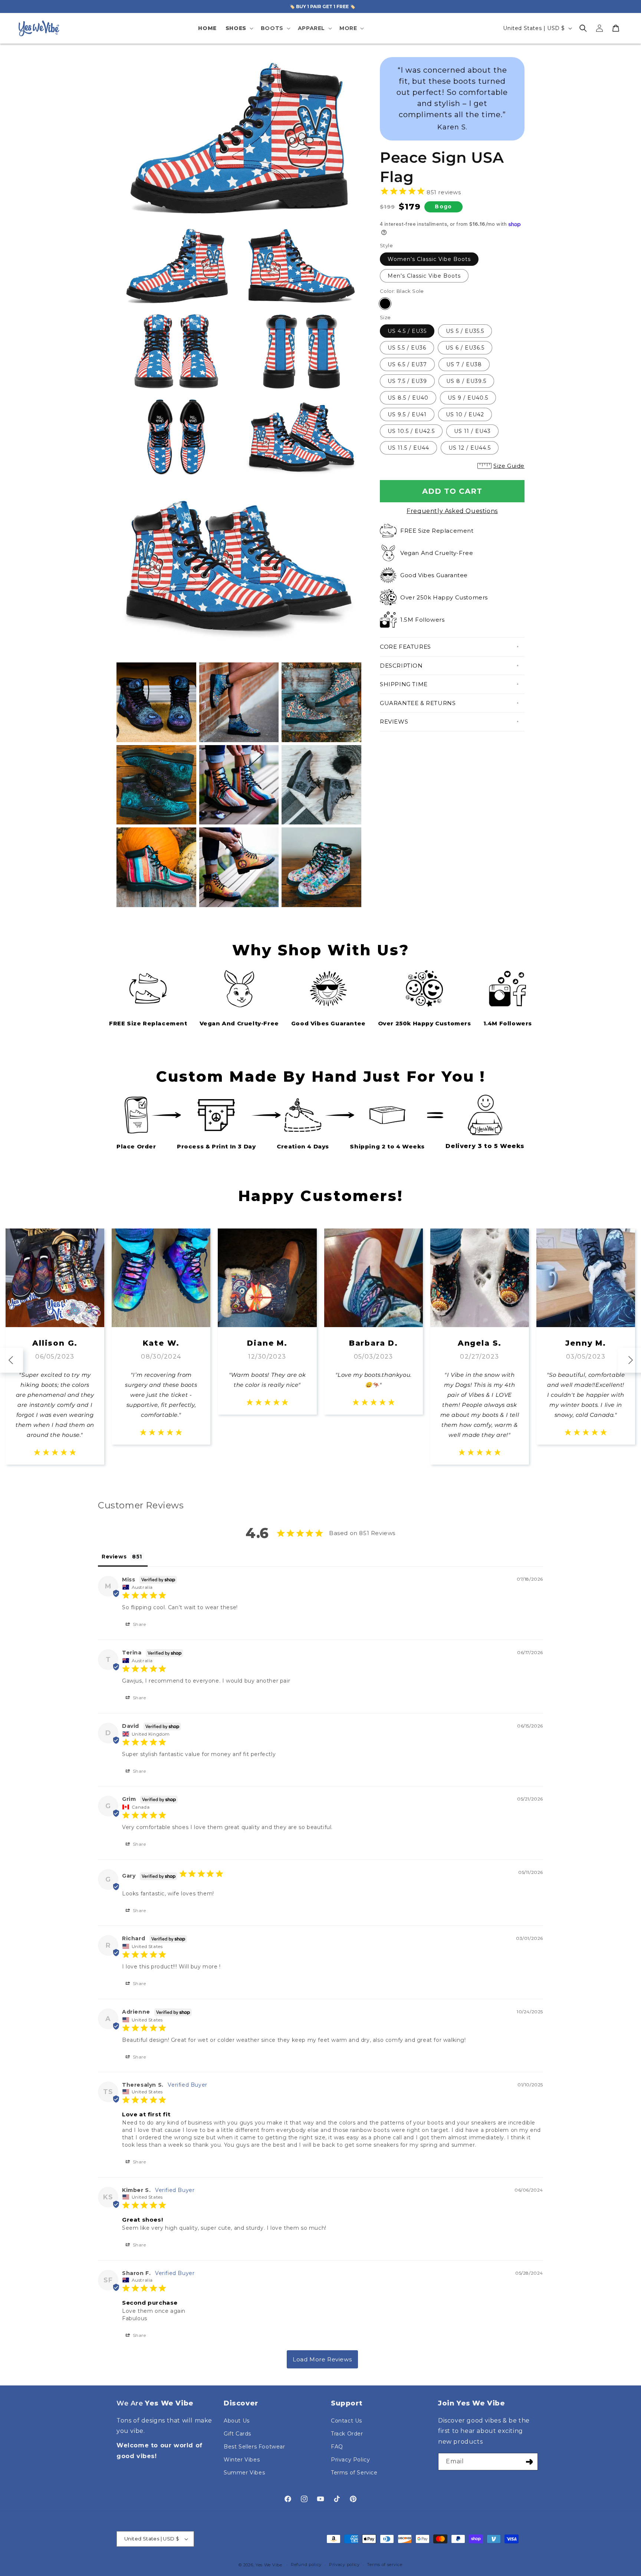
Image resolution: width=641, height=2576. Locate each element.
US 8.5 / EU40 (408, 398)
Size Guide (509, 466)
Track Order (347, 2434)
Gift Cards (237, 2434)
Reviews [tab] (114, 1557)
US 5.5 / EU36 (407, 348)
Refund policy (306, 2565)
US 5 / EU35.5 (465, 331)
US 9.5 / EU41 (407, 414)
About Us (237, 2421)
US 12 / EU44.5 (470, 448)
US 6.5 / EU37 (407, 364)
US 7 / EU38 (464, 364)
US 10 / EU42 (465, 414)
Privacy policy (344, 2565)
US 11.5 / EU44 (408, 448)
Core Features (405, 647)
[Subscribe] (529, 2462)
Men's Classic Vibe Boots (424, 276)
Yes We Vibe (269, 2565)
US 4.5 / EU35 (407, 331)
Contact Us (346, 2421)
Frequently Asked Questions (452, 511)
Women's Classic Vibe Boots (429, 259)
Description (401, 666)
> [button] (322, 2359)
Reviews (394, 722)
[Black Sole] (385, 304)
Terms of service (384, 2565)
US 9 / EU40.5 (468, 398)
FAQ (337, 2447)
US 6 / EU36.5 (465, 348)
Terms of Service (354, 2473)
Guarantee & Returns (418, 703)
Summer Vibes (244, 2473)
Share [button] (139, 1624)
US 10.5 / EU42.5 (411, 431)
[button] (239, 28)
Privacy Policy (350, 2460)
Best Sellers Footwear (254, 2447)
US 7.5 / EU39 (407, 381)
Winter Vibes (242, 2460)
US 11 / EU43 (472, 431)
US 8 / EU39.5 (466, 381)
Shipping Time (404, 684)
